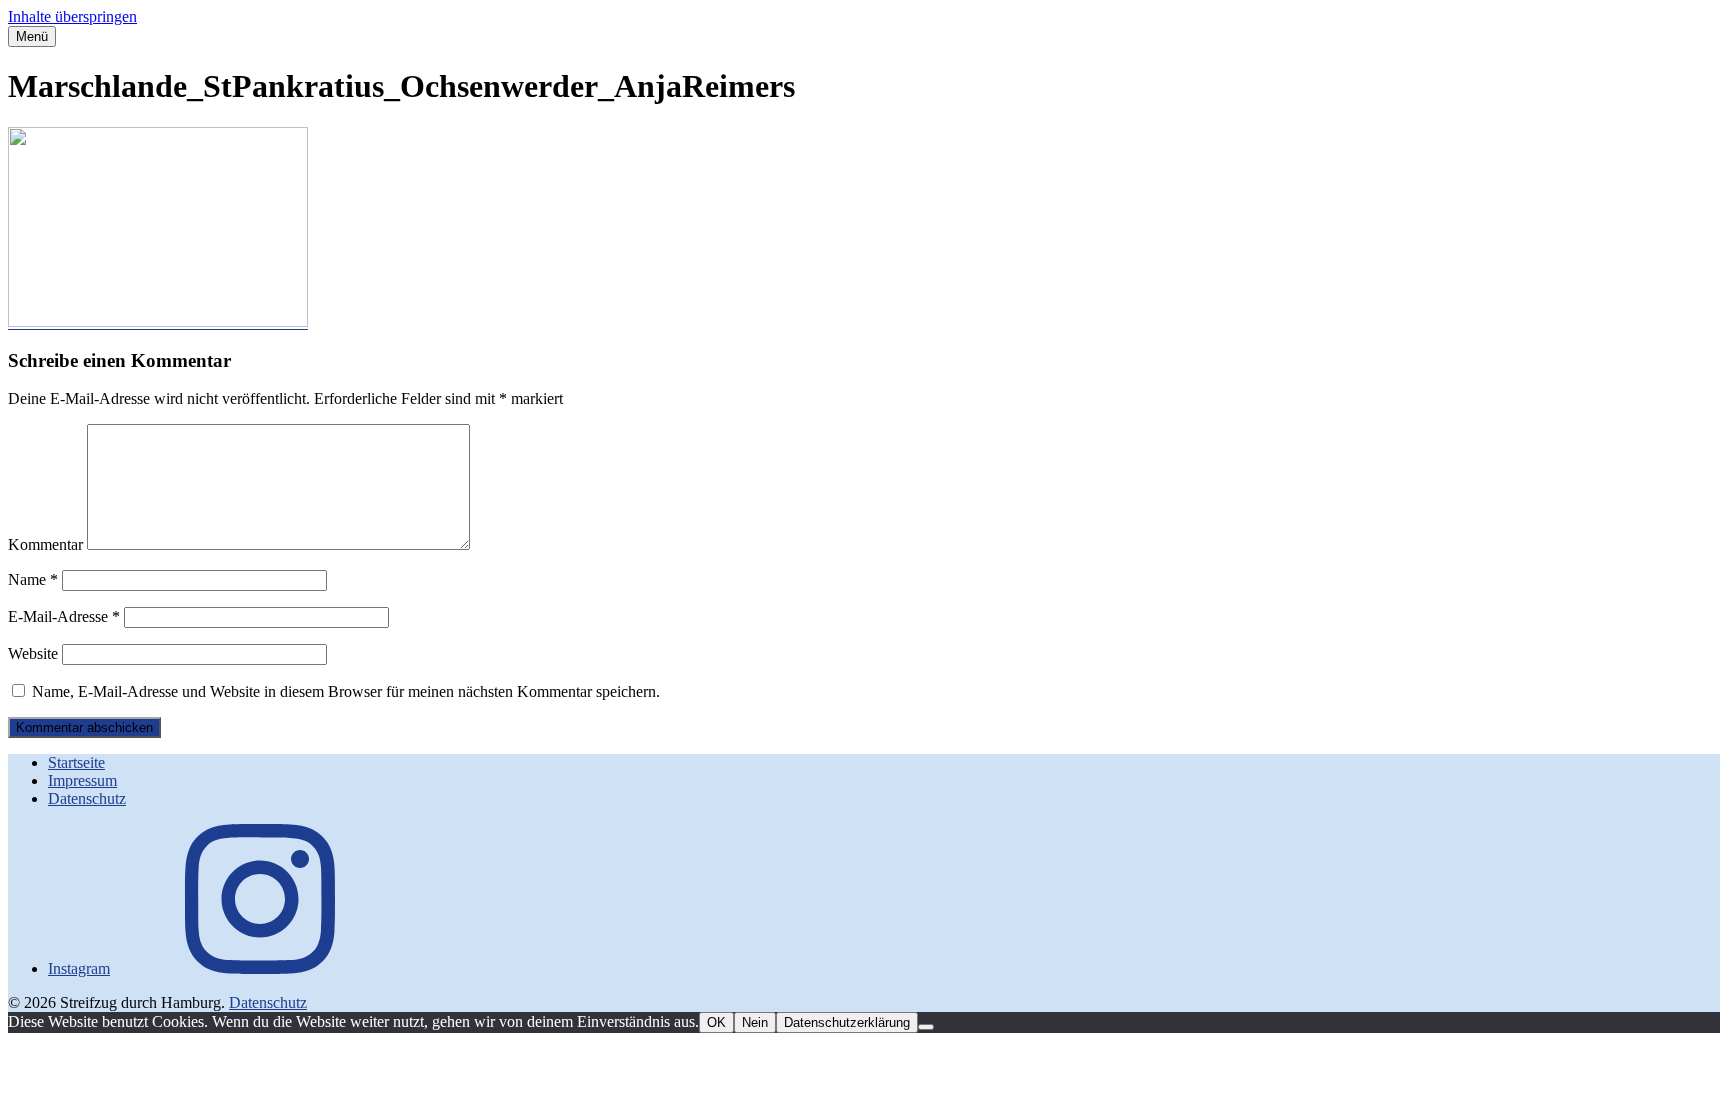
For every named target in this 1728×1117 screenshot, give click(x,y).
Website (33, 653)
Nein (755, 1022)
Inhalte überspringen (72, 16)
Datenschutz (87, 798)
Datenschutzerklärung (847, 1022)
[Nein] (926, 1027)
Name (33, 579)
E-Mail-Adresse (64, 616)
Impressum (82, 780)
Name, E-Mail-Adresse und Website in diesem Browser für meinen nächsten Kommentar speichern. (346, 691)
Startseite (76, 762)
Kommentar (45, 544)
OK (716, 1022)
